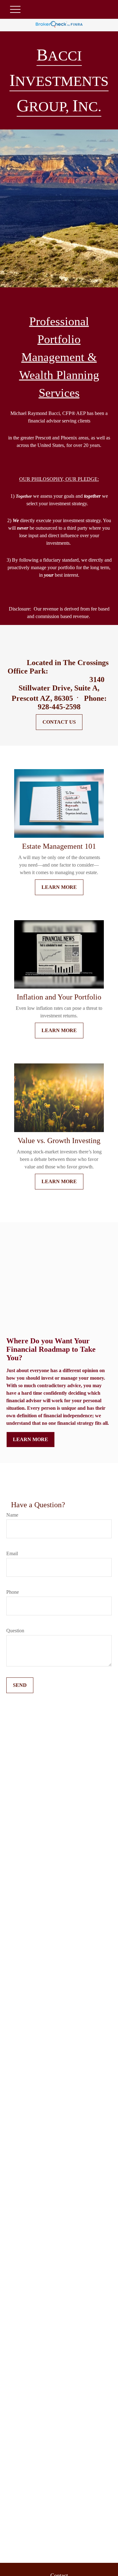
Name (12, 1515)
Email (12, 1553)
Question (15, 1631)
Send (20, 1685)
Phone (13, 1592)
